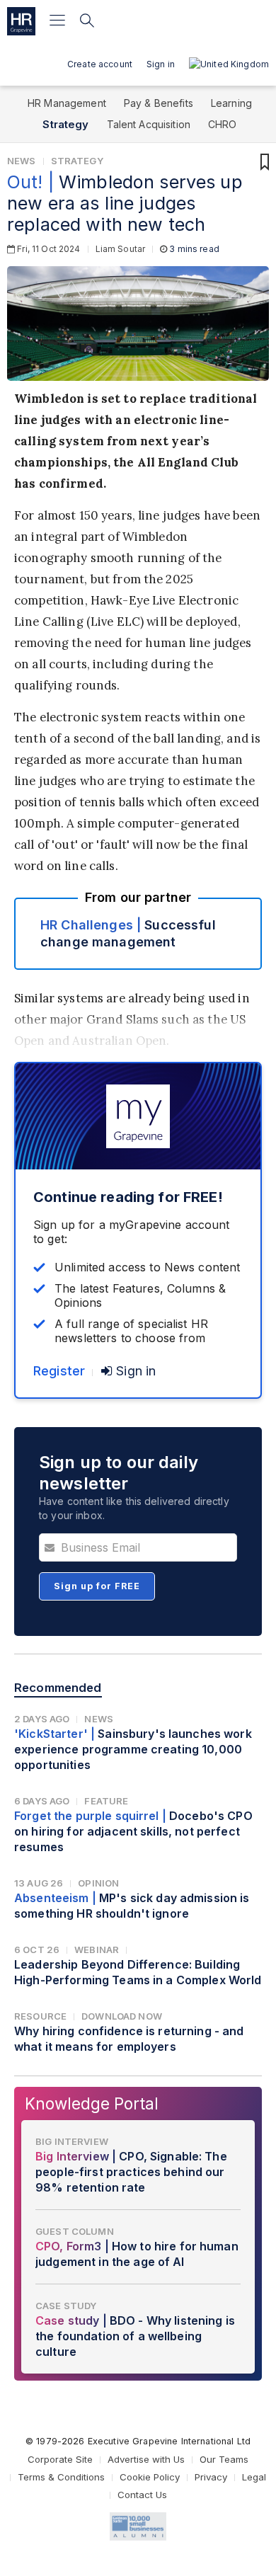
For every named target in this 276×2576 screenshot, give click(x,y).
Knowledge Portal (92, 2103)
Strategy (65, 124)
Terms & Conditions (61, 2477)
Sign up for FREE (97, 1586)
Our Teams (224, 2459)
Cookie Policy (150, 2477)
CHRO (223, 124)
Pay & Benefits (159, 103)
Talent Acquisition (149, 124)
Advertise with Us (146, 2459)
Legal (254, 2477)
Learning (231, 103)
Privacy (211, 2477)
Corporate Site (60, 2459)
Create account (100, 64)
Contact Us (142, 2495)
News (22, 161)
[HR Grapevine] (21, 21)
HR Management (67, 103)
